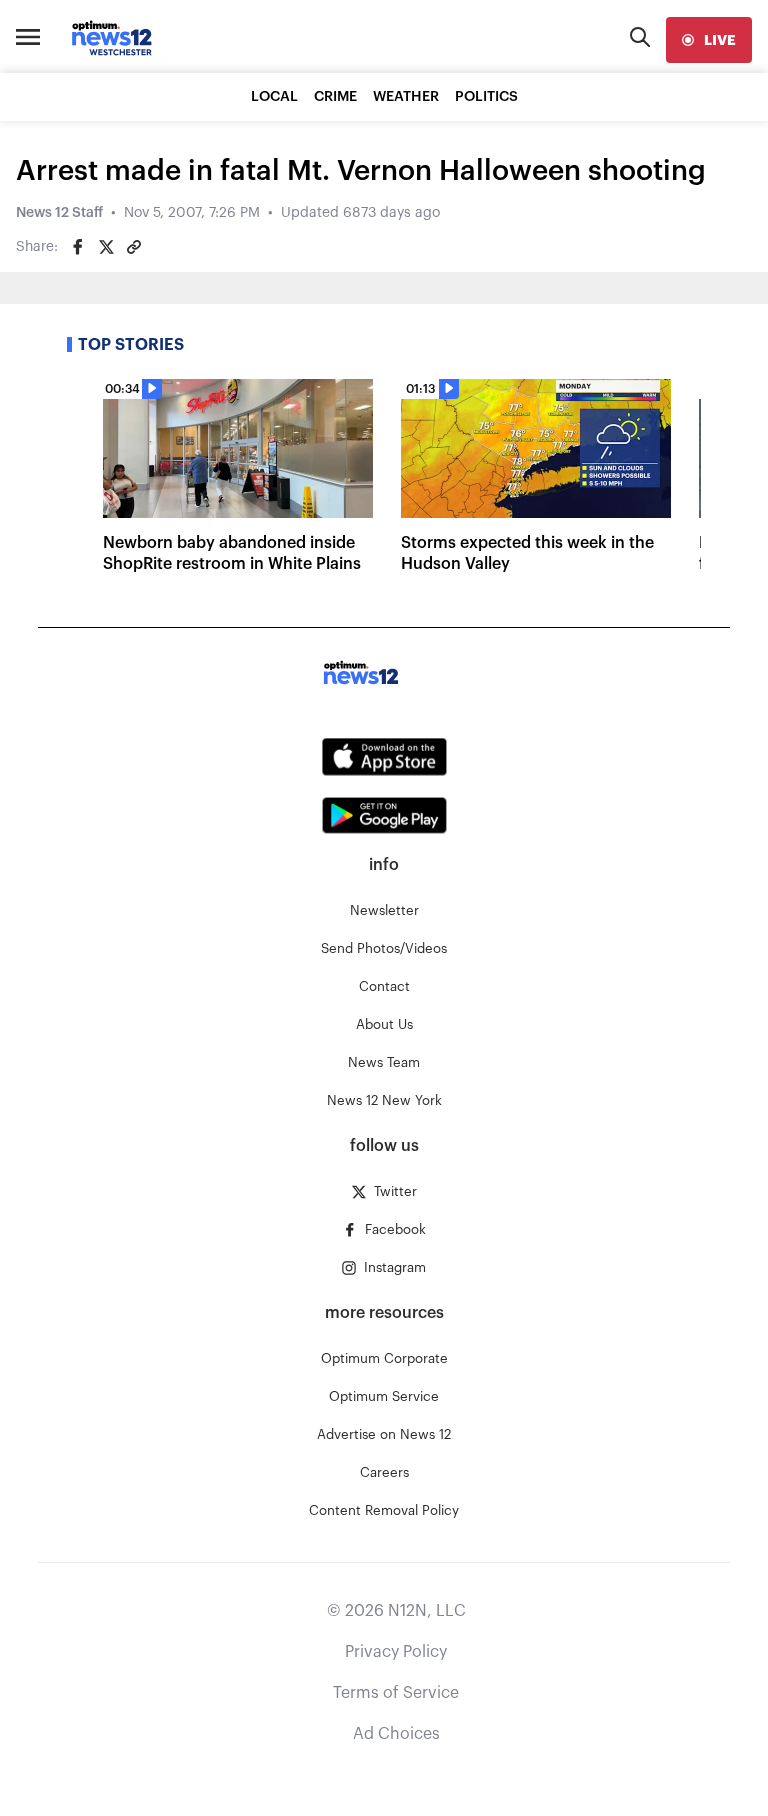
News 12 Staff (59, 213)
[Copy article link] (134, 247)
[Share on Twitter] (106, 247)
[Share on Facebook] (78, 247)
